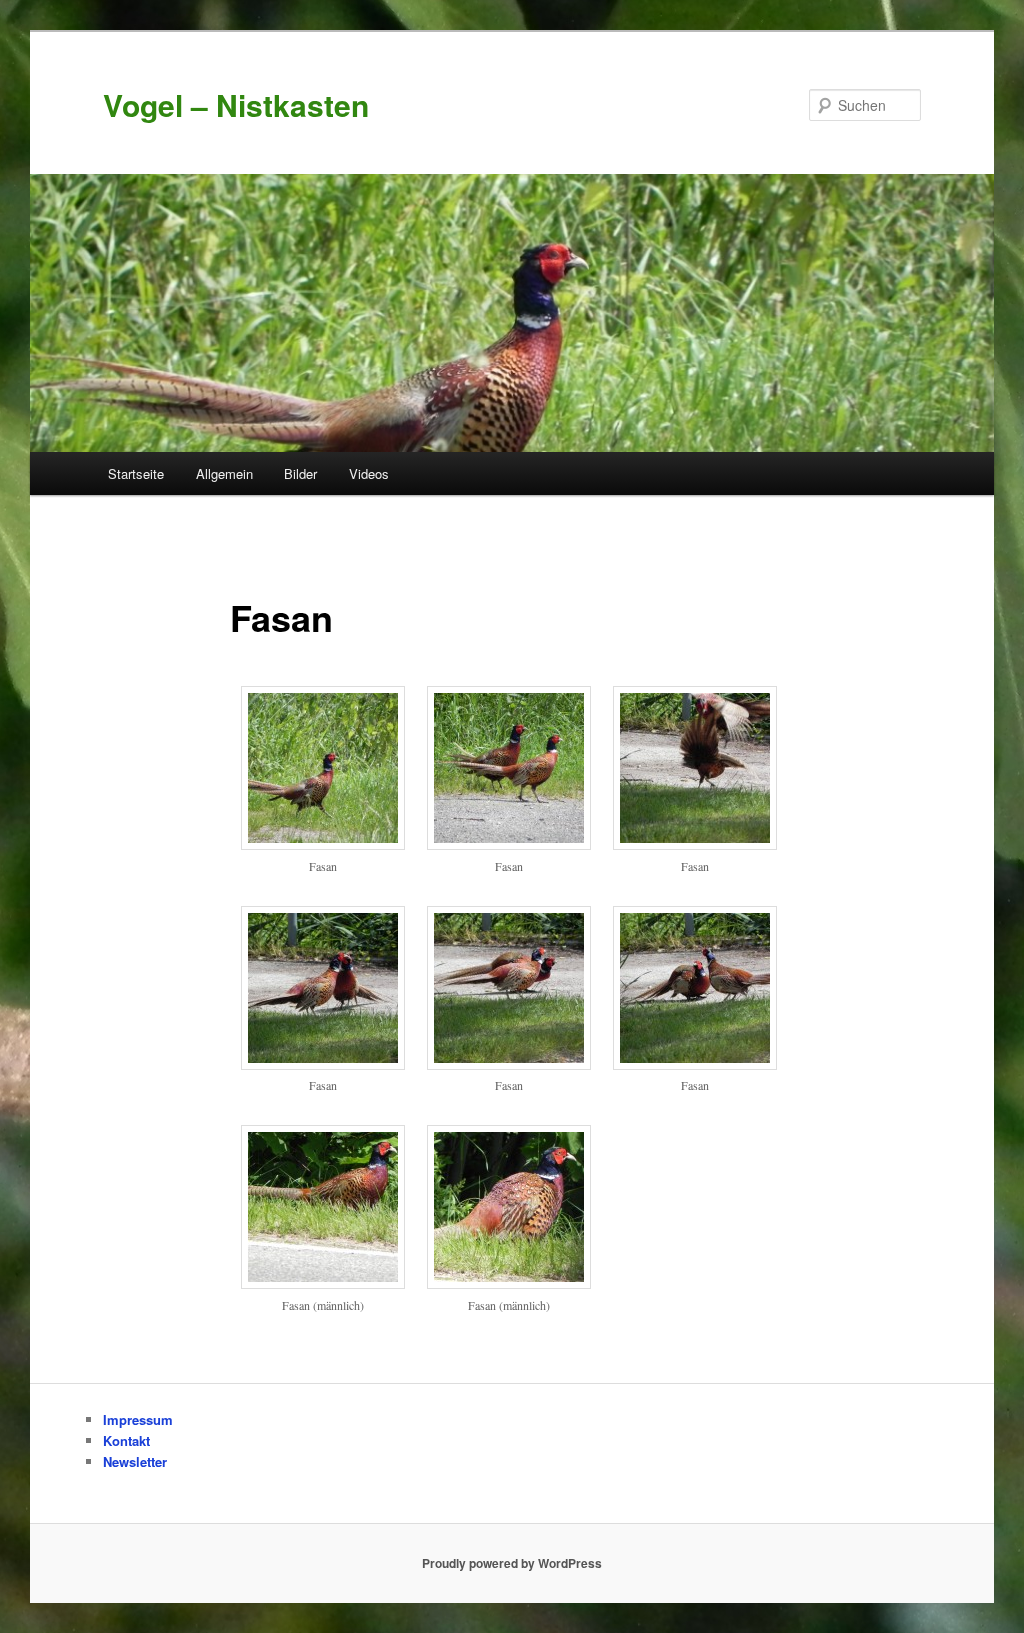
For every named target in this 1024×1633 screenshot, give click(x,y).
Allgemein (224, 473)
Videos (369, 473)
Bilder (300, 473)
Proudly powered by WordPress (512, 1563)
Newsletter (135, 1461)
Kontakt (126, 1440)
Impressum (138, 1419)
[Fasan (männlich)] (323, 1283)
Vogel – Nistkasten (236, 104)
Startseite (136, 473)
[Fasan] (323, 844)
